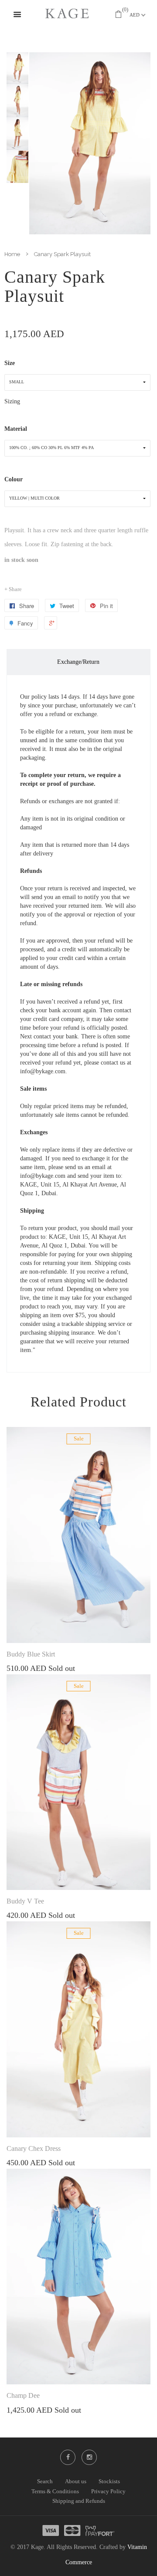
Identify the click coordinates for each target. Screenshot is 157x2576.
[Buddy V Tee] (78, 1782)
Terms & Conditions (55, 2491)
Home (12, 254)
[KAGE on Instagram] (89, 2457)
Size (10, 363)
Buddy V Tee (25, 1901)
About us (76, 2481)
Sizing (12, 401)
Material (16, 429)
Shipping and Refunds (79, 2501)
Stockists (109, 2481)
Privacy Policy (108, 2491)
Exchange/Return (78, 662)
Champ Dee (23, 2395)
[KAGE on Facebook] (68, 2457)
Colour (14, 479)
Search (45, 2481)
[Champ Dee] (78, 2277)
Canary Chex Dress (34, 2148)
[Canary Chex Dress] (78, 2029)
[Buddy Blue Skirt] (78, 1535)
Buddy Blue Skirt (31, 1654)
